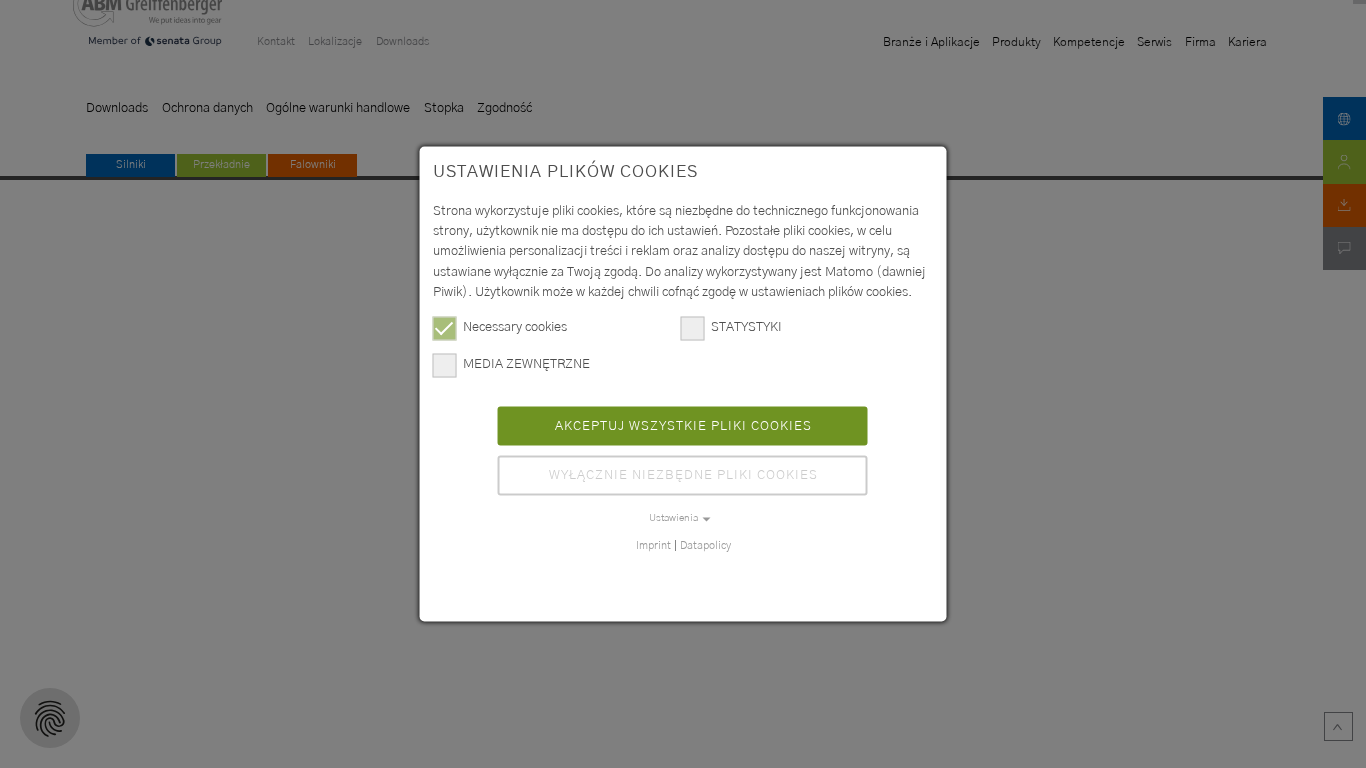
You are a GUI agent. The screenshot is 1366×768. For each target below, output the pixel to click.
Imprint (653, 544)
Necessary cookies (515, 327)
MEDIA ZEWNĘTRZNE (526, 364)
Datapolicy (705, 544)
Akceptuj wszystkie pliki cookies (683, 425)
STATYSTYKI (746, 327)
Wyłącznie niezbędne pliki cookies (683, 475)
